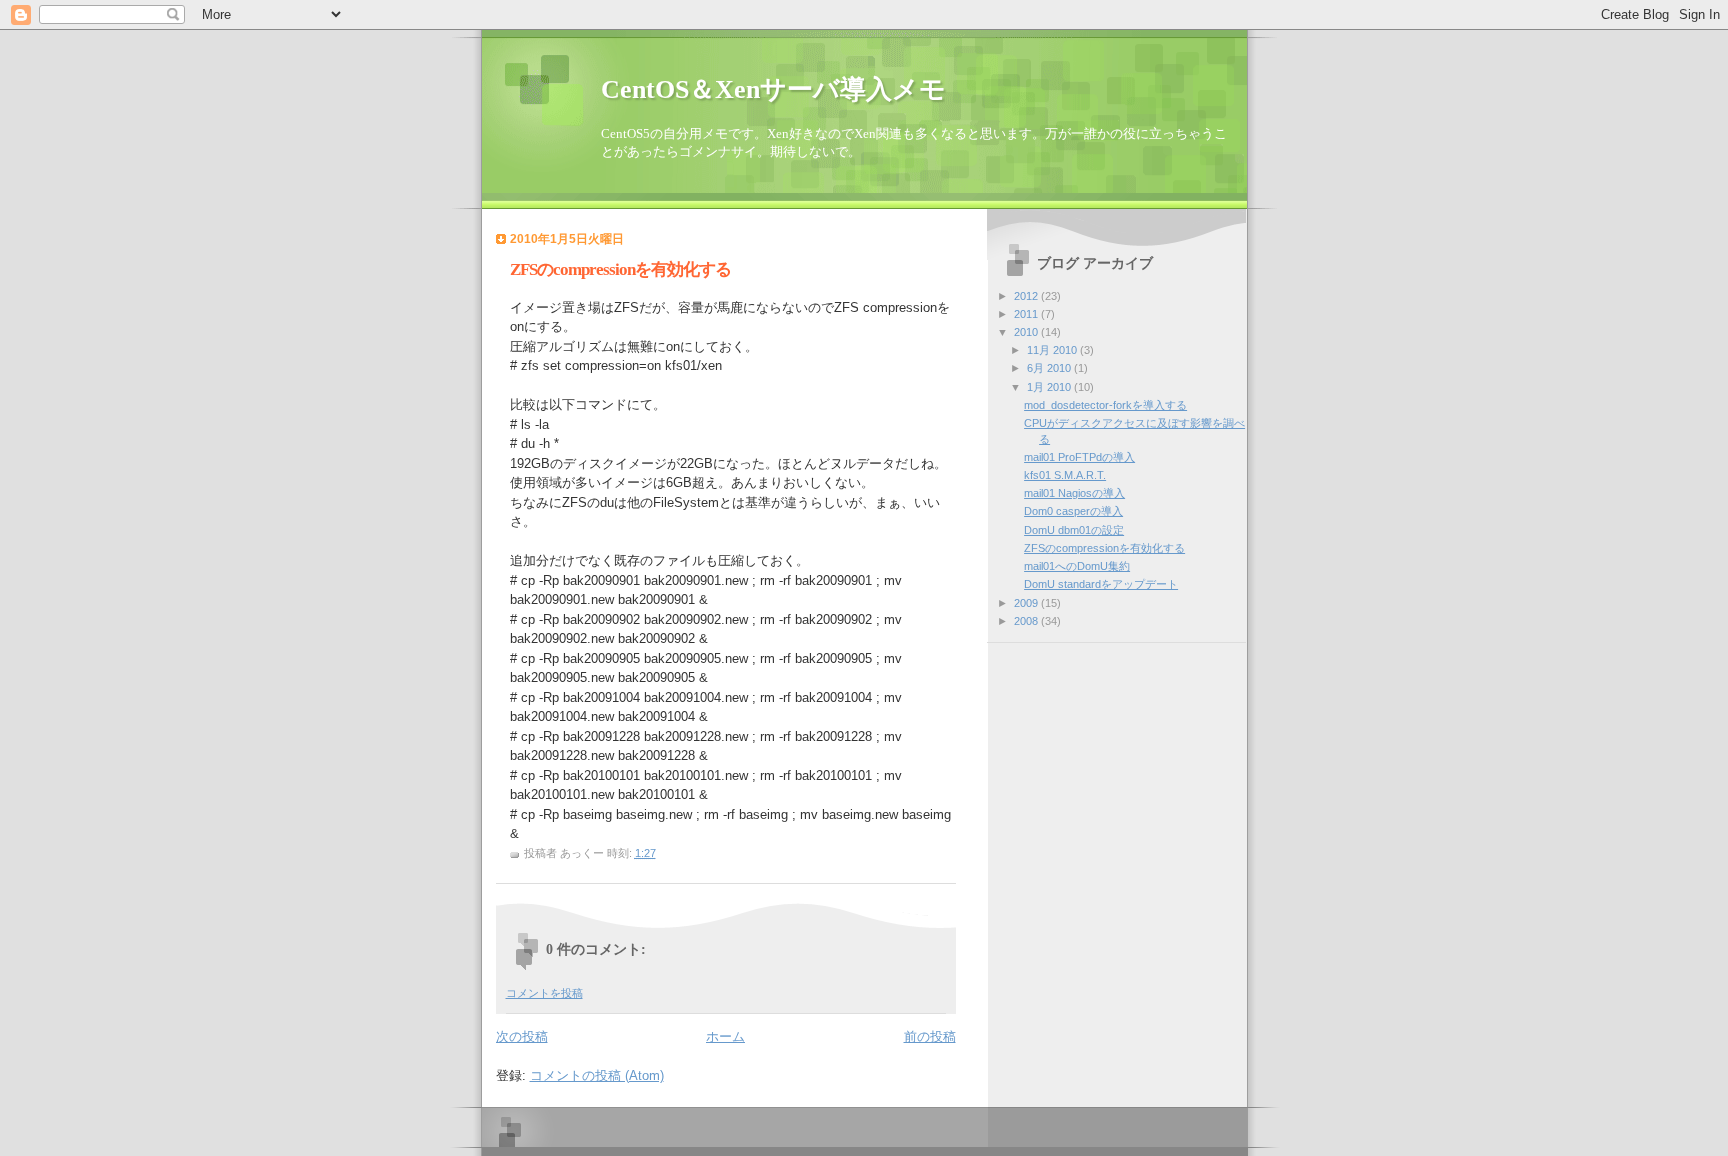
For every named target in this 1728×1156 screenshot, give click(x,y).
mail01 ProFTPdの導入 (1079, 457)
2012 (1027, 296)
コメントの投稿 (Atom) (597, 1075)
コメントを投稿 (544, 993)
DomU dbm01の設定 (1074, 530)
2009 (1027, 603)
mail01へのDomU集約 (1077, 566)
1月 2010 (1050, 387)
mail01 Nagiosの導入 (1074, 493)
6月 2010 (1050, 368)
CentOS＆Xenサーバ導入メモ (773, 89)
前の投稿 (930, 1036)
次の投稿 (522, 1036)
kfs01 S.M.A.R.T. (1065, 475)
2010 (1027, 332)
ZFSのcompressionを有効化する (1104, 548)
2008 (1027, 621)
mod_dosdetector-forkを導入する (1105, 405)
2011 (1027, 314)
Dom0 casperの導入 (1073, 511)
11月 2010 (1053, 350)
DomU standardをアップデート (1101, 584)
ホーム (725, 1036)
